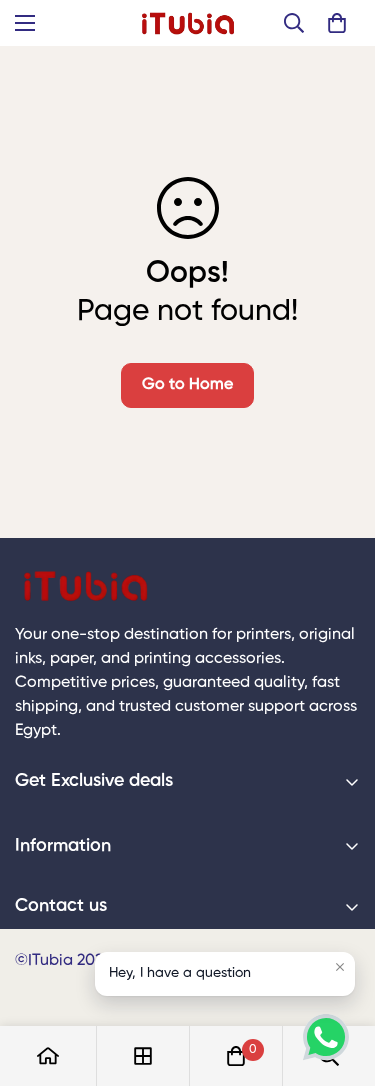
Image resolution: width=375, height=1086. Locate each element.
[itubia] (187, 23)
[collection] (143, 1056)
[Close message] (340, 967)
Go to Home (187, 385)
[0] (337, 23)
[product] (48, 1056)
